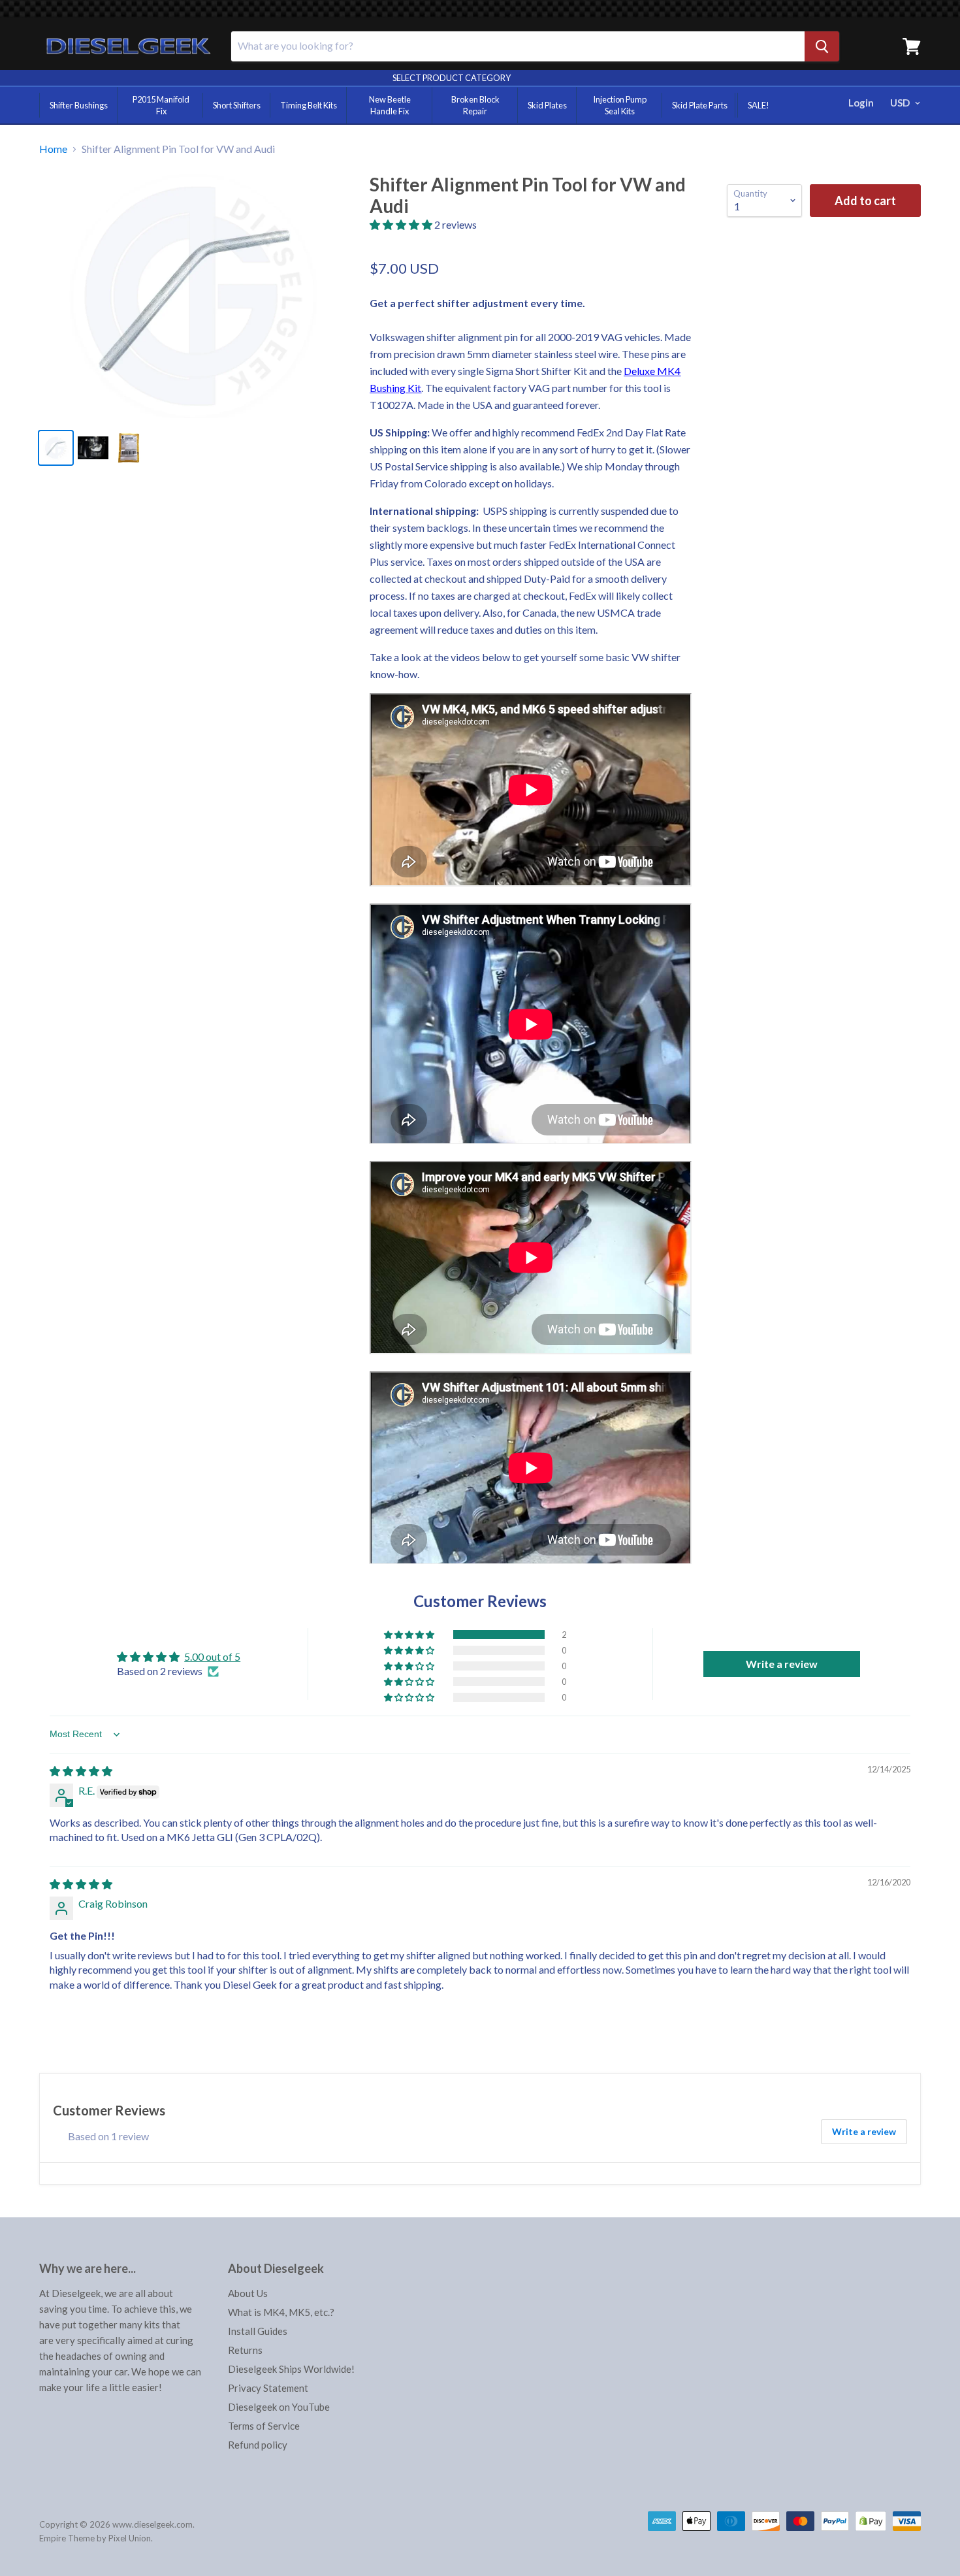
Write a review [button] (782, 1664)
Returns (245, 2350)
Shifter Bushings (79, 105)
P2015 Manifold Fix (161, 105)
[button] (402, 224)
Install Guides (258, 2331)
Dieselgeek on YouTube (279, 2407)
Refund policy (258, 2445)
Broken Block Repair (475, 105)
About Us (248, 2293)
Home (53, 149)
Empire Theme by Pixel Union (95, 2538)
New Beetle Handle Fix (390, 105)
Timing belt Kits (309, 105)
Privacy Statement (268, 2388)
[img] (81, 1771)
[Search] (822, 46)
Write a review (864, 2131)
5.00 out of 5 (212, 1656)
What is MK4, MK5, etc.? (281, 2312)
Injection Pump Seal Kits (620, 105)
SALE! (759, 105)
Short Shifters (237, 105)
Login (861, 103)
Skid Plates (547, 105)
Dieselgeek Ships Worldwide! (291, 2369)
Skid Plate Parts (700, 105)
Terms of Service (264, 2426)
